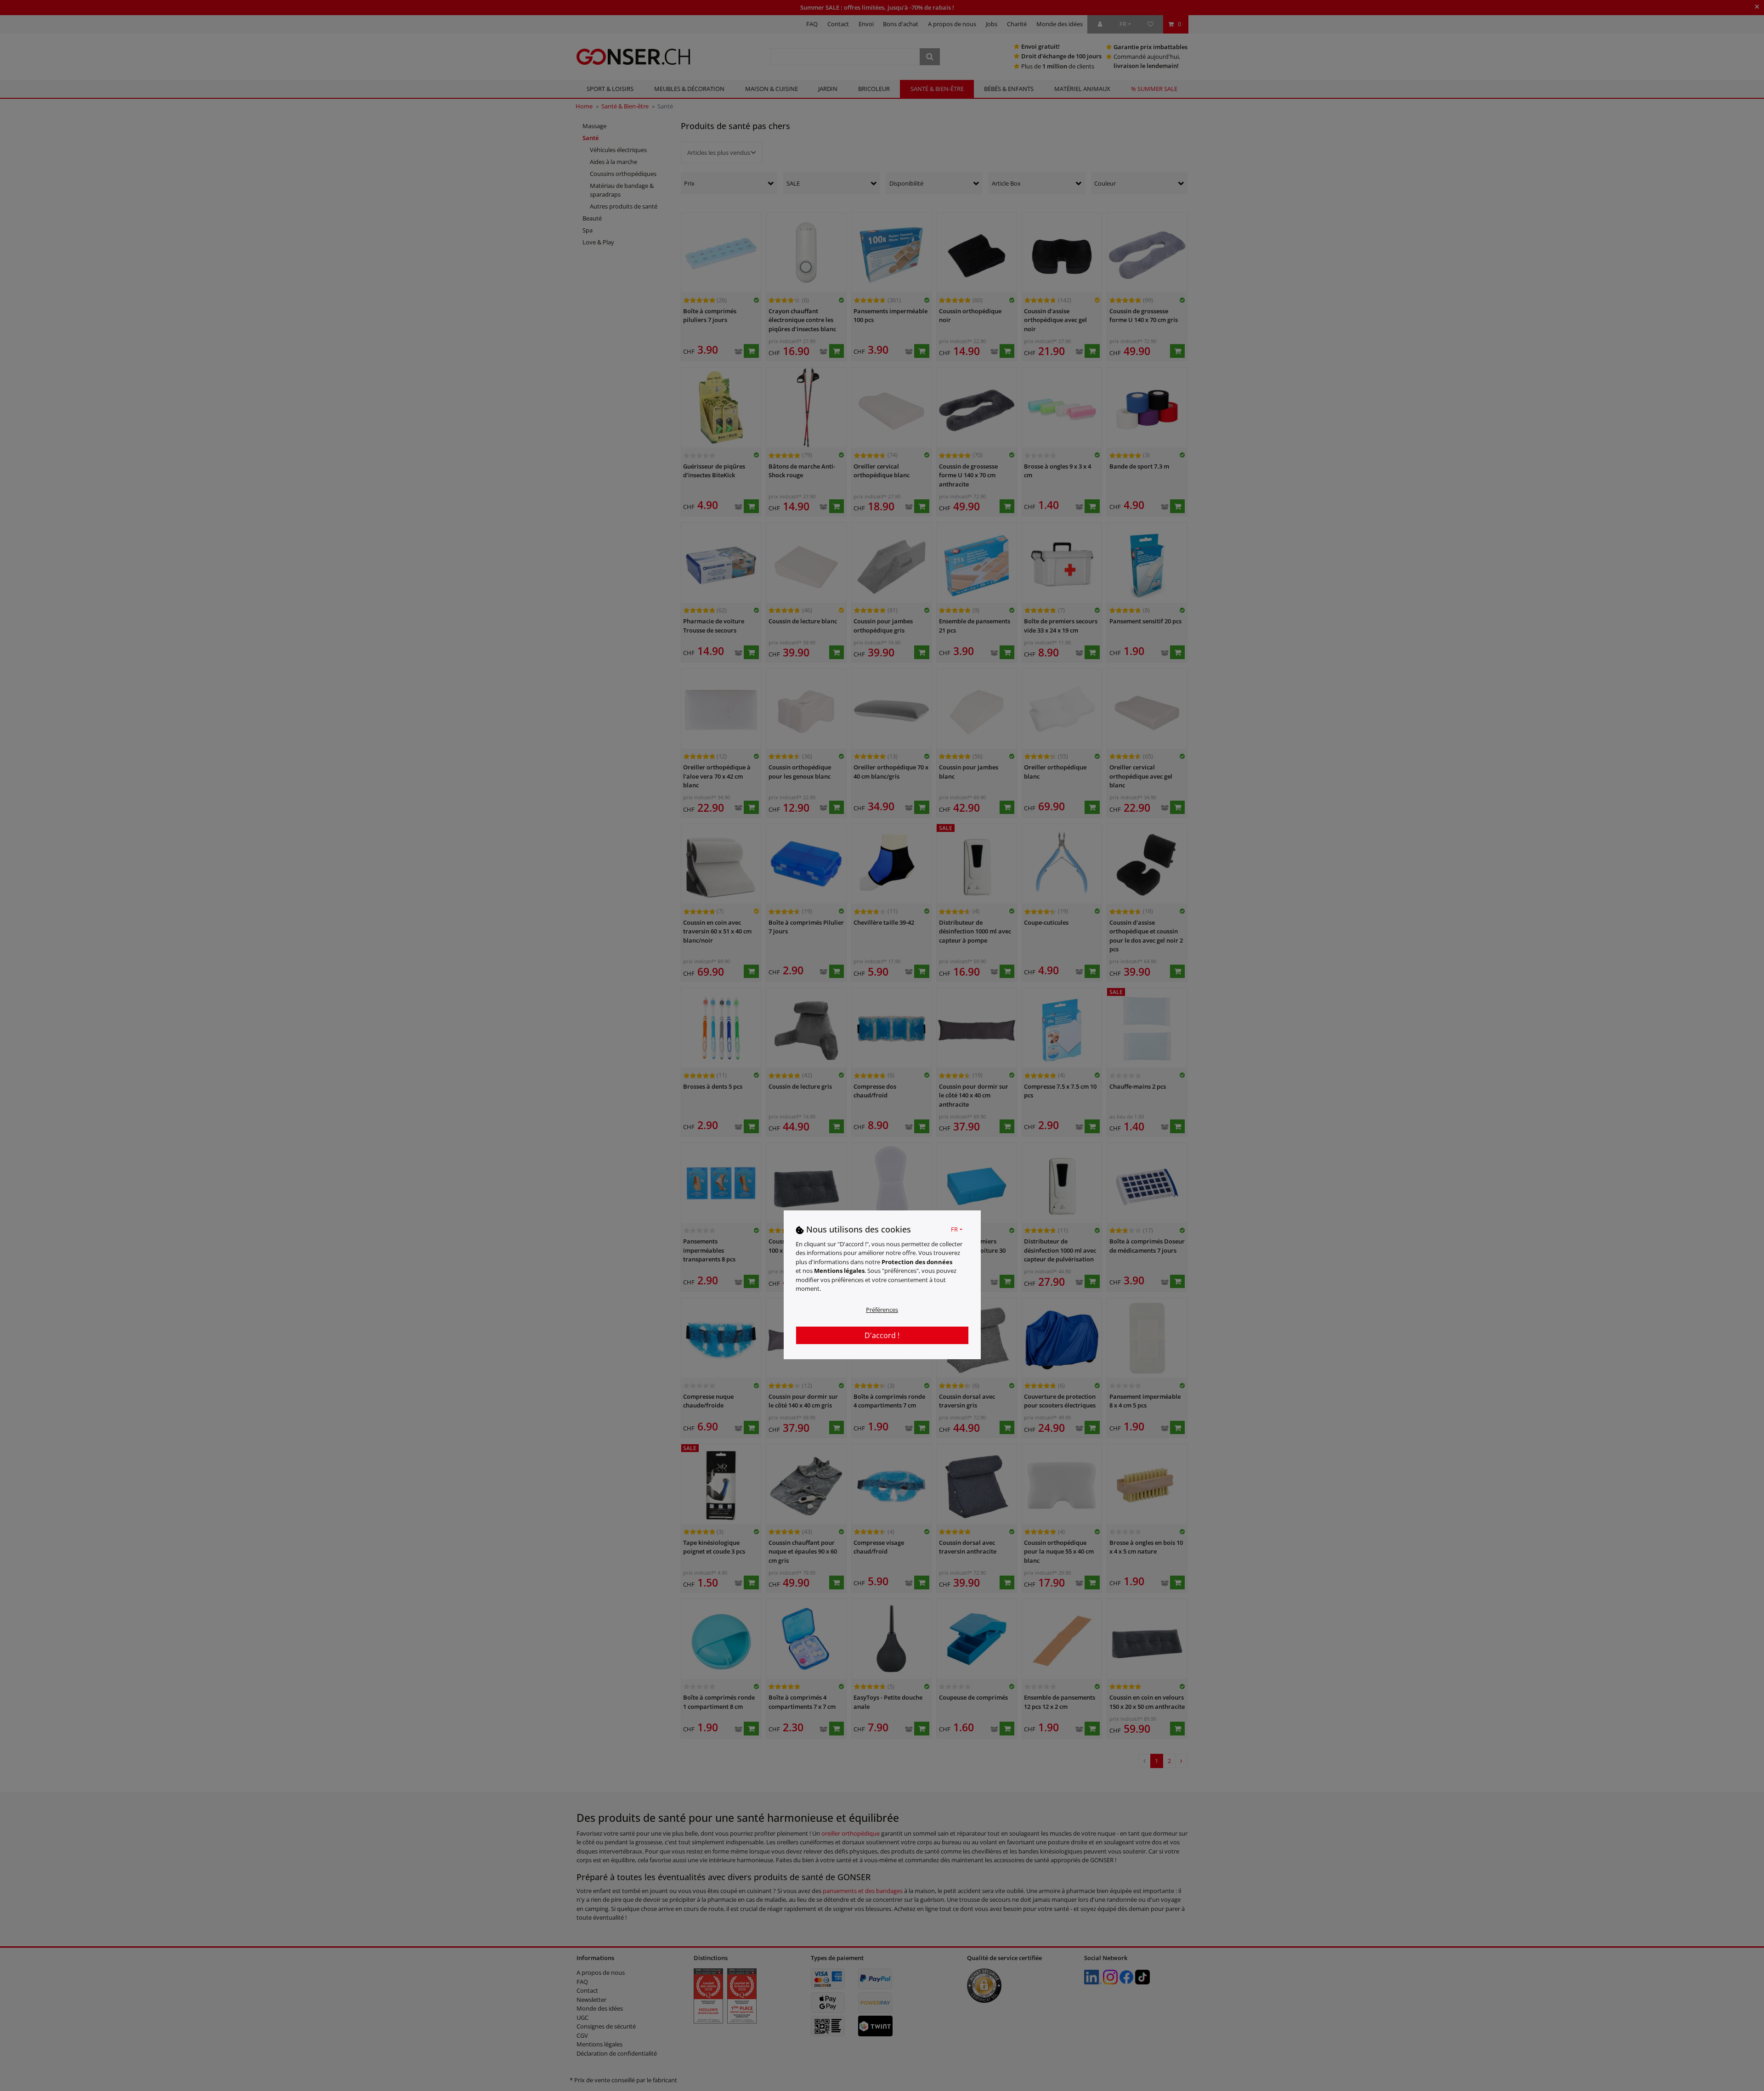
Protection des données (917, 1261)
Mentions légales (839, 1271)
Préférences (882, 1309)
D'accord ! (882, 1335)
